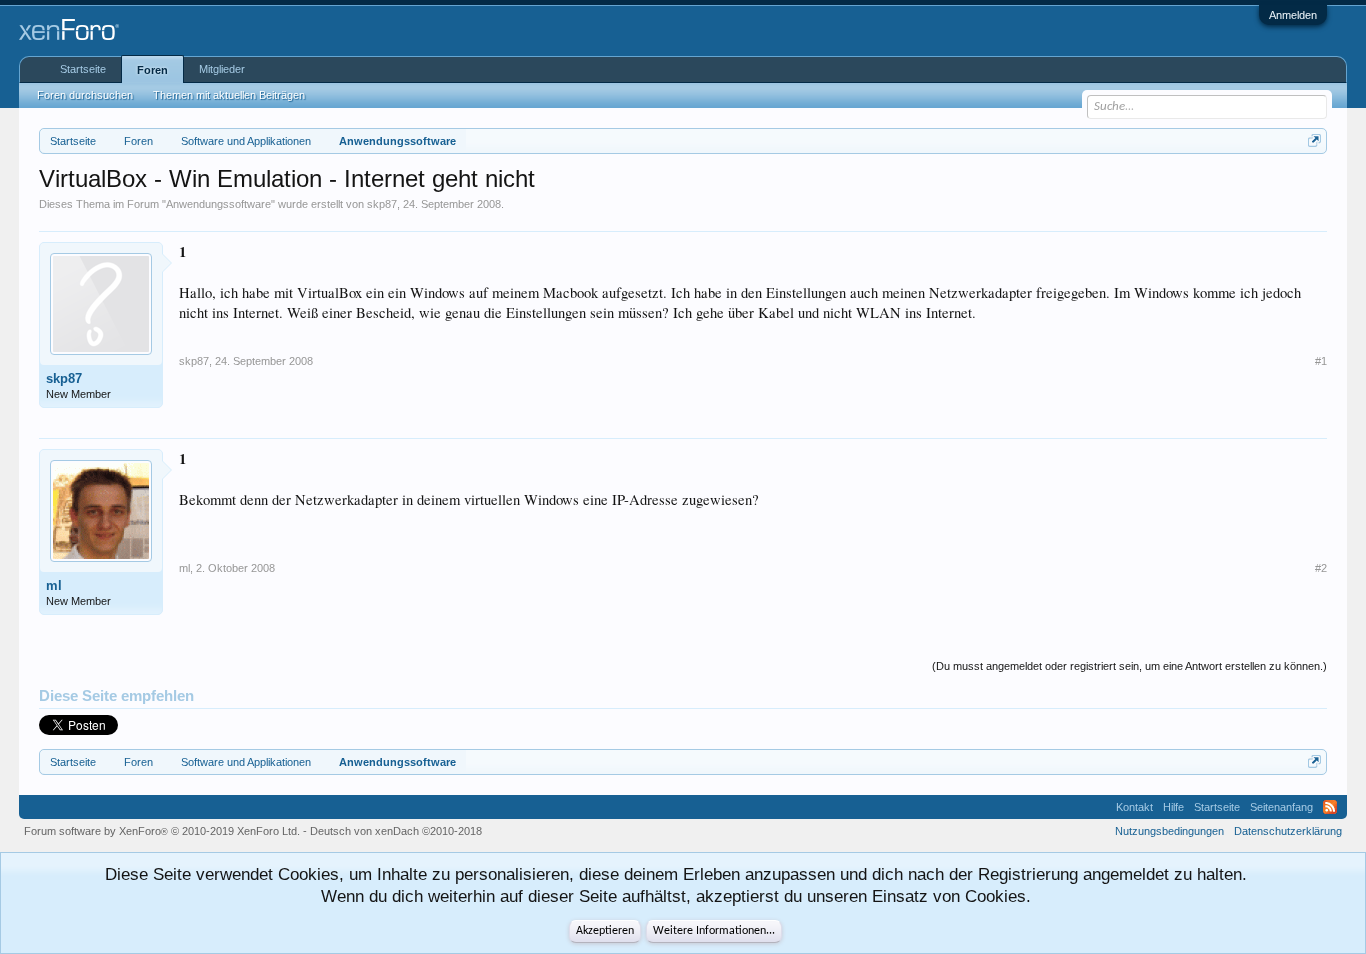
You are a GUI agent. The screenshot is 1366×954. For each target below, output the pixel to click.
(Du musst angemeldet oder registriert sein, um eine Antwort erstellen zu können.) (1129, 666)
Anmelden (1293, 15)
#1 (1321, 361)
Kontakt (1134, 807)
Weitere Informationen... (714, 931)
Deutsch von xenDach (396, 831)
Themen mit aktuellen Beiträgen (229, 95)
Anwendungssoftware (218, 204)
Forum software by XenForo (162, 831)
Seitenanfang (1281, 807)
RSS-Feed (1330, 807)
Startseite (83, 69)
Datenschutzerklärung (1288, 831)
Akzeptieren (605, 931)
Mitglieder (222, 69)
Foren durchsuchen (85, 95)
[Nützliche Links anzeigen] (1314, 140)
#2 (1321, 568)
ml (54, 585)
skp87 (382, 204)
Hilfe (1173, 807)
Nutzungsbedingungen (1169, 831)
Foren (152, 70)
